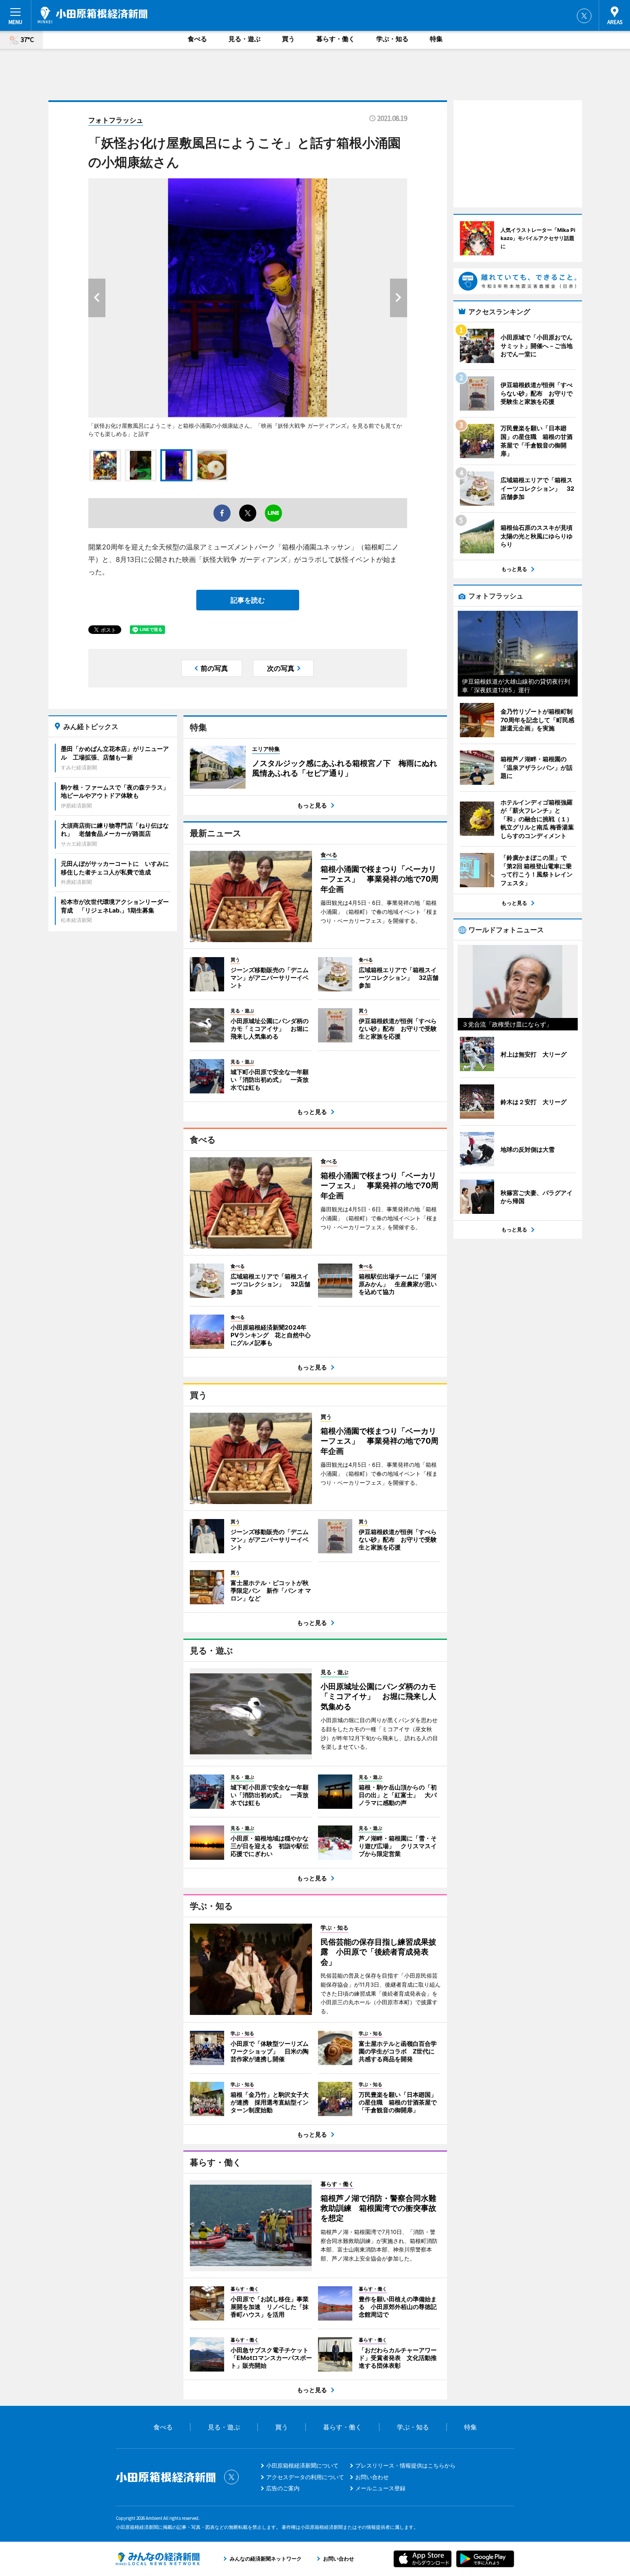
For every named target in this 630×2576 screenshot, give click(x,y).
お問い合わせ (372, 2477)
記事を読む (248, 600)
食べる (197, 39)
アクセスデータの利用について (305, 2477)
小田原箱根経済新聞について (302, 2465)
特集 (436, 39)
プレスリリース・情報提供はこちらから (405, 2465)
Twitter (584, 16)
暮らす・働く (336, 39)
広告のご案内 (283, 2488)
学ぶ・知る (392, 39)
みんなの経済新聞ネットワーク (158, 2559)
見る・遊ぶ (244, 39)
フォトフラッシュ (116, 120)
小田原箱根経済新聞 (93, 15)
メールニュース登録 (380, 2488)
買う (288, 39)
